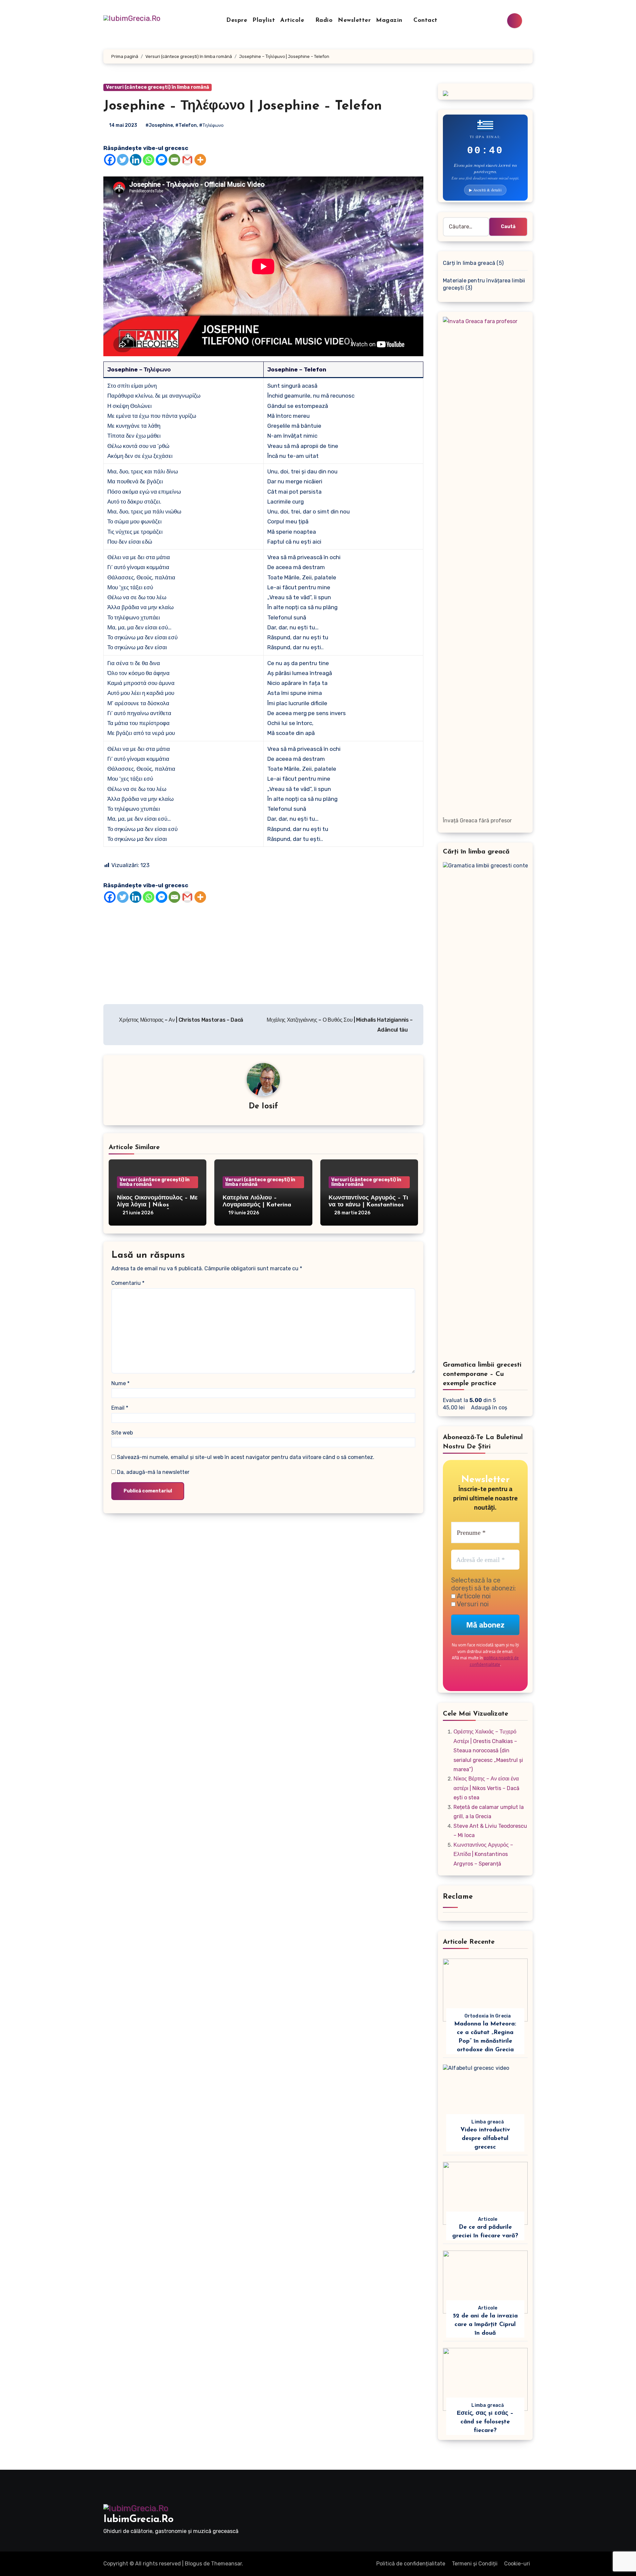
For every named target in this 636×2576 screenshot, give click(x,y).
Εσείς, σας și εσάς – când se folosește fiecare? (485, 2422)
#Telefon (186, 125)
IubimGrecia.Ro (138, 2520)
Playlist (264, 21)
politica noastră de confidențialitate (494, 1661)
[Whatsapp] (149, 160)
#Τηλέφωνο (211, 125)
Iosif (270, 1106)
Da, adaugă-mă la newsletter (153, 1472)
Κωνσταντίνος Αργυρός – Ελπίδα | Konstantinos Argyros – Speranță (483, 1854)
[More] (200, 160)
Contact (425, 21)
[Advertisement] (264, 952)
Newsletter (354, 21)
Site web (122, 1433)
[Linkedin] (136, 160)
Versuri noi (472, 1604)
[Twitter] (123, 160)
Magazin (390, 21)
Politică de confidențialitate (411, 2564)
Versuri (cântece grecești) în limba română (158, 87)
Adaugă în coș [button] (489, 1408)
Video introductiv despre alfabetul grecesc (485, 2139)
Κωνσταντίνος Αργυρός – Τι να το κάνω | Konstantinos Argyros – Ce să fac (368, 1205)
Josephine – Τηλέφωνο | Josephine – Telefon (243, 106)
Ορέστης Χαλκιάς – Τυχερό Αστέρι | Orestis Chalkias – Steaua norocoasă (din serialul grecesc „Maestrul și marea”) (488, 1750)
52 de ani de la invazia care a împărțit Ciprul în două (485, 2325)
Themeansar (226, 2564)
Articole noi (473, 1596)
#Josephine (159, 125)
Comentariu (128, 1283)
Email (120, 1408)
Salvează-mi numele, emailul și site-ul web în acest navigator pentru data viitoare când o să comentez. (246, 1457)
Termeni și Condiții (475, 2564)
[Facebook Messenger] (161, 160)
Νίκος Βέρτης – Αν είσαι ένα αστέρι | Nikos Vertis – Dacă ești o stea (486, 1788)
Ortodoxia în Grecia (488, 2016)
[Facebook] (110, 160)
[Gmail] (187, 160)
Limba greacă (487, 2122)
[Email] (174, 160)
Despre (237, 21)
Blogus (193, 2564)
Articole (293, 21)
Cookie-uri (517, 2564)
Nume (120, 1383)
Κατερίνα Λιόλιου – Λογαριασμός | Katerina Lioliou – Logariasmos (257, 1205)
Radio (324, 21)
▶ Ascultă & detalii (485, 190)
